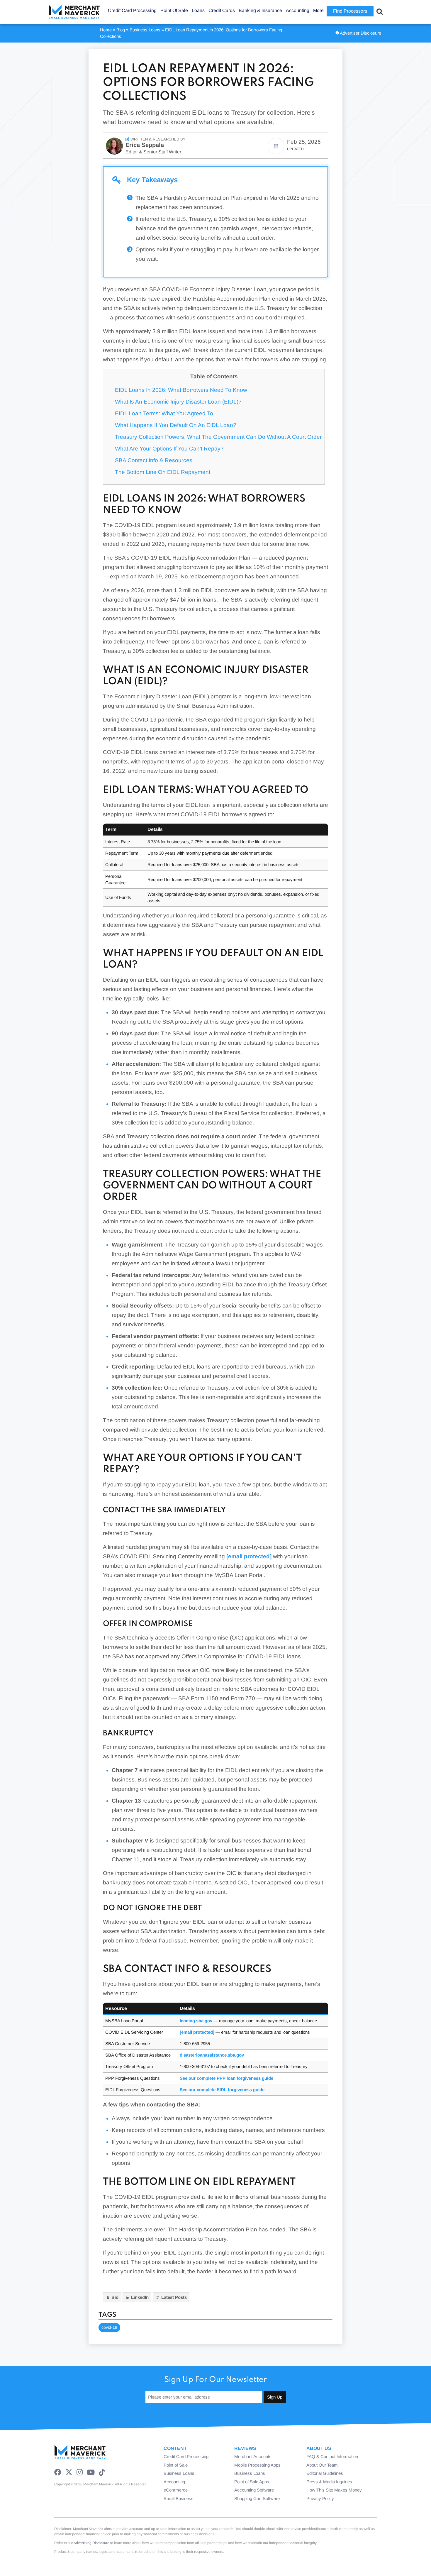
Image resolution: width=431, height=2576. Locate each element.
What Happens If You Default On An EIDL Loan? (176, 425)
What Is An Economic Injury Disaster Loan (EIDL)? (178, 402)
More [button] (318, 10)
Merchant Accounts (253, 2456)
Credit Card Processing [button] (132, 10)
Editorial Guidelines (325, 2473)
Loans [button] (198, 10)
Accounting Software (254, 2490)
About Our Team (322, 2465)
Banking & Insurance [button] (260, 10)
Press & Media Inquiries (329, 2482)
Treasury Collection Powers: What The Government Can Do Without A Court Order (218, 437)
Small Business (179, 2498)
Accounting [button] (298, 10)
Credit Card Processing (186, 2456)
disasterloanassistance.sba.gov (212, 2055)
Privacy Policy (320, 2498)
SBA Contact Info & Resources (154, 460)
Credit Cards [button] (222, 10)
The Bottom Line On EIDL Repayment (163, 472)
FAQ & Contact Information (332, 2456)
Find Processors (350, 11)
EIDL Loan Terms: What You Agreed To (164, 413)
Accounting (174, 2482)
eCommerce (176, 2490)
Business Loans (145, 30)
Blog (121, 30)
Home (106, 30)
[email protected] (249, 1556)
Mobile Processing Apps (257, 2465)
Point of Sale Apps (252, 2482)
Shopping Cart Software (257, 2498)
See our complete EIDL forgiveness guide (222, 2090)
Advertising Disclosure (91, 2543)
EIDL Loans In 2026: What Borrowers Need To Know (181, 390)
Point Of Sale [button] (174, 10)
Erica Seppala (145, 145)
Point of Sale (176, 2465)
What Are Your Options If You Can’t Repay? (169, 449)
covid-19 (109, 2327)
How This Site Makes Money (334, 2490)
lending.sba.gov (196, 2021)
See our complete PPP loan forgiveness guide (226, 2078)
